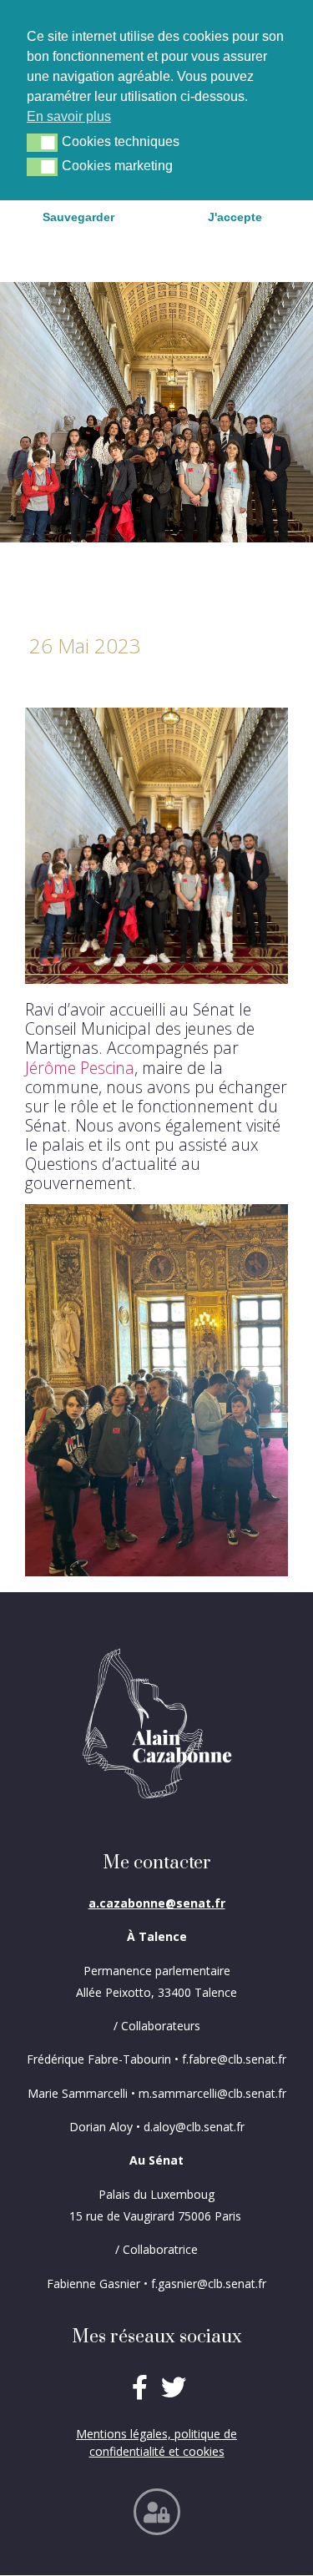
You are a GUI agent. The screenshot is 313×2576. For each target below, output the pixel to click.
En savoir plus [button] (69, 116)
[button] (42, 143)
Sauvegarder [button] (78, 217)
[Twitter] (174, 2387)
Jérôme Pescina (80, 1068)
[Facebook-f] (139, 2387)
